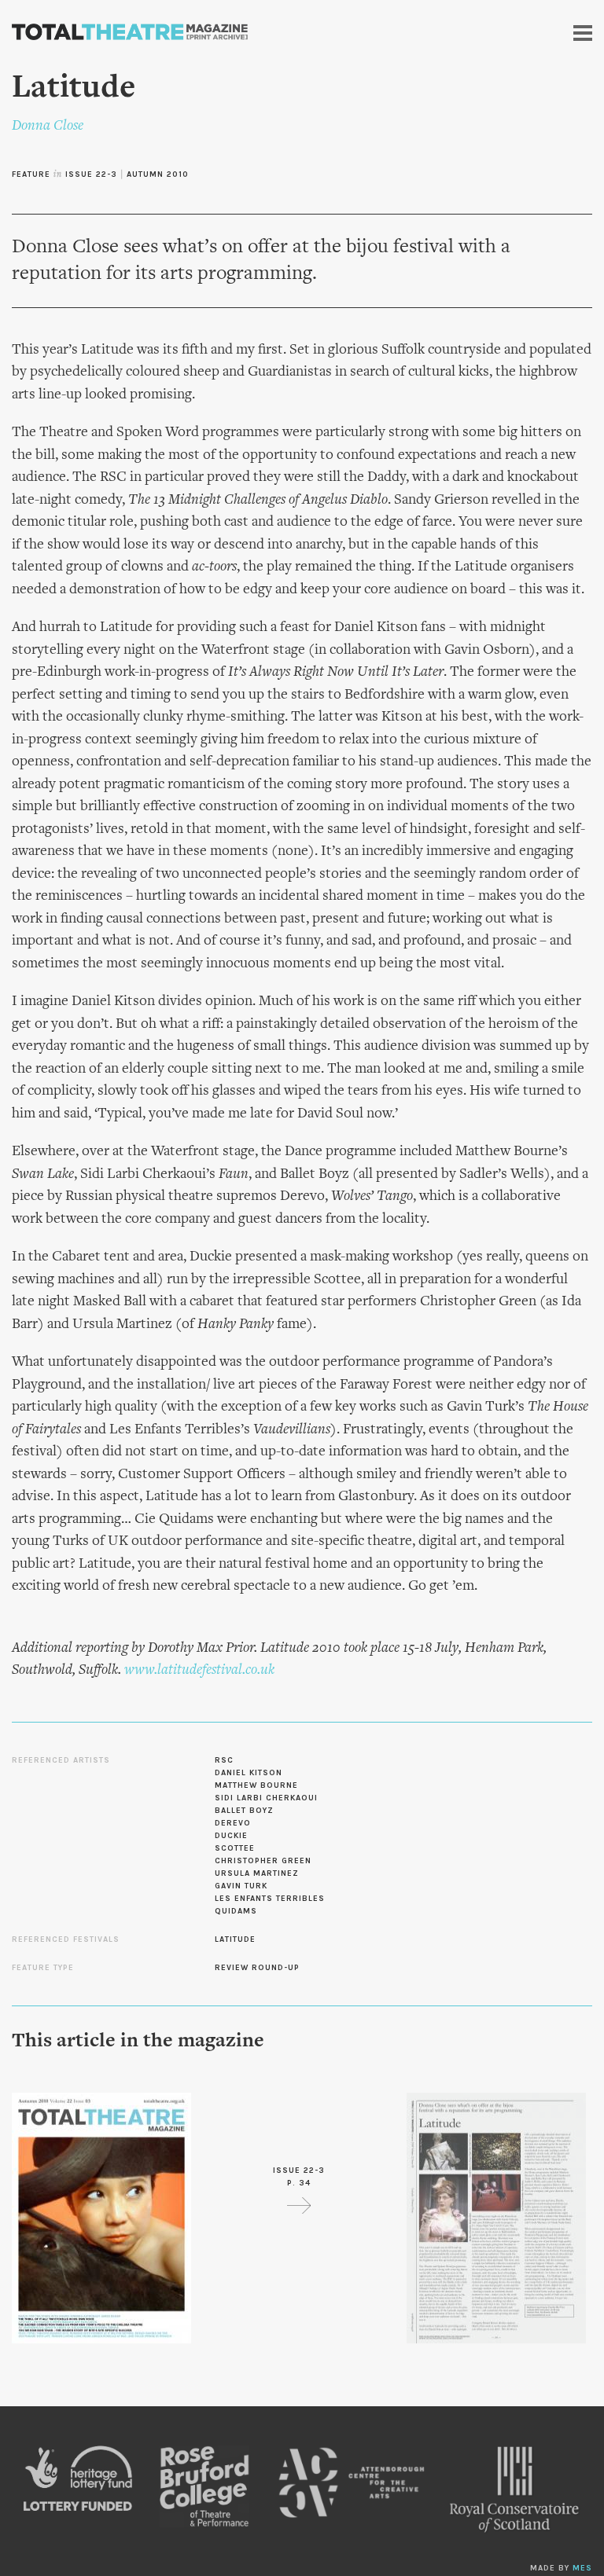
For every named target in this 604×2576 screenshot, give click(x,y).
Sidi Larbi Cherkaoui (266, 1798)
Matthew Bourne (256, 1785)
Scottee (235, 1848)
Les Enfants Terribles (270, 1899)
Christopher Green (263, 1861)
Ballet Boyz (244, 1811)
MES (582, 2568)
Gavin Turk (241, 1886)
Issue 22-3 (91, 174)
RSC (224, 1760)
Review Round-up (257, 1968)
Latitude (235, 1939)
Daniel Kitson (249, 1773)
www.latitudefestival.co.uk (199, 1670)
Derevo (233, 1823)
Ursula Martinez (257, 1873)
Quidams (236, 1911)
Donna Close (48, 126)
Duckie (231, 1836)
